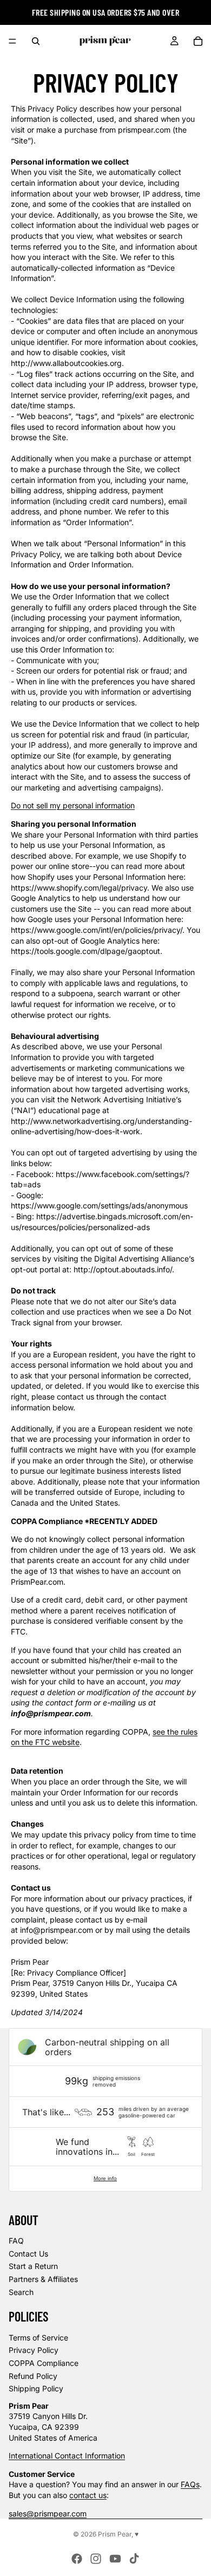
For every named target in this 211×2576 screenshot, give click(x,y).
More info (105, 2178)
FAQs (190, 2484)
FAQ (16, 2241)
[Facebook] (77, 2559)
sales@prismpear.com (48, 2513)
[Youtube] (115, 2559)
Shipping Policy (36, 2388)
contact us (88, 2495)
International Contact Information (67, 2456)
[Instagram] (96, 2559)
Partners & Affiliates (43, 2279)
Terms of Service (38, 2338)
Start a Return (33, 2266)
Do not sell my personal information (73, 805)
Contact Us (28, 2254)
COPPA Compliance (44, 2363)
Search (21, 2292)
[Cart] (198, 41)
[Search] (36, 41)
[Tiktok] (134, 2559)
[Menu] (12, 41)
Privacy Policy (34, 2350)
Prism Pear (115, 2534)
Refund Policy (33, 2376)
